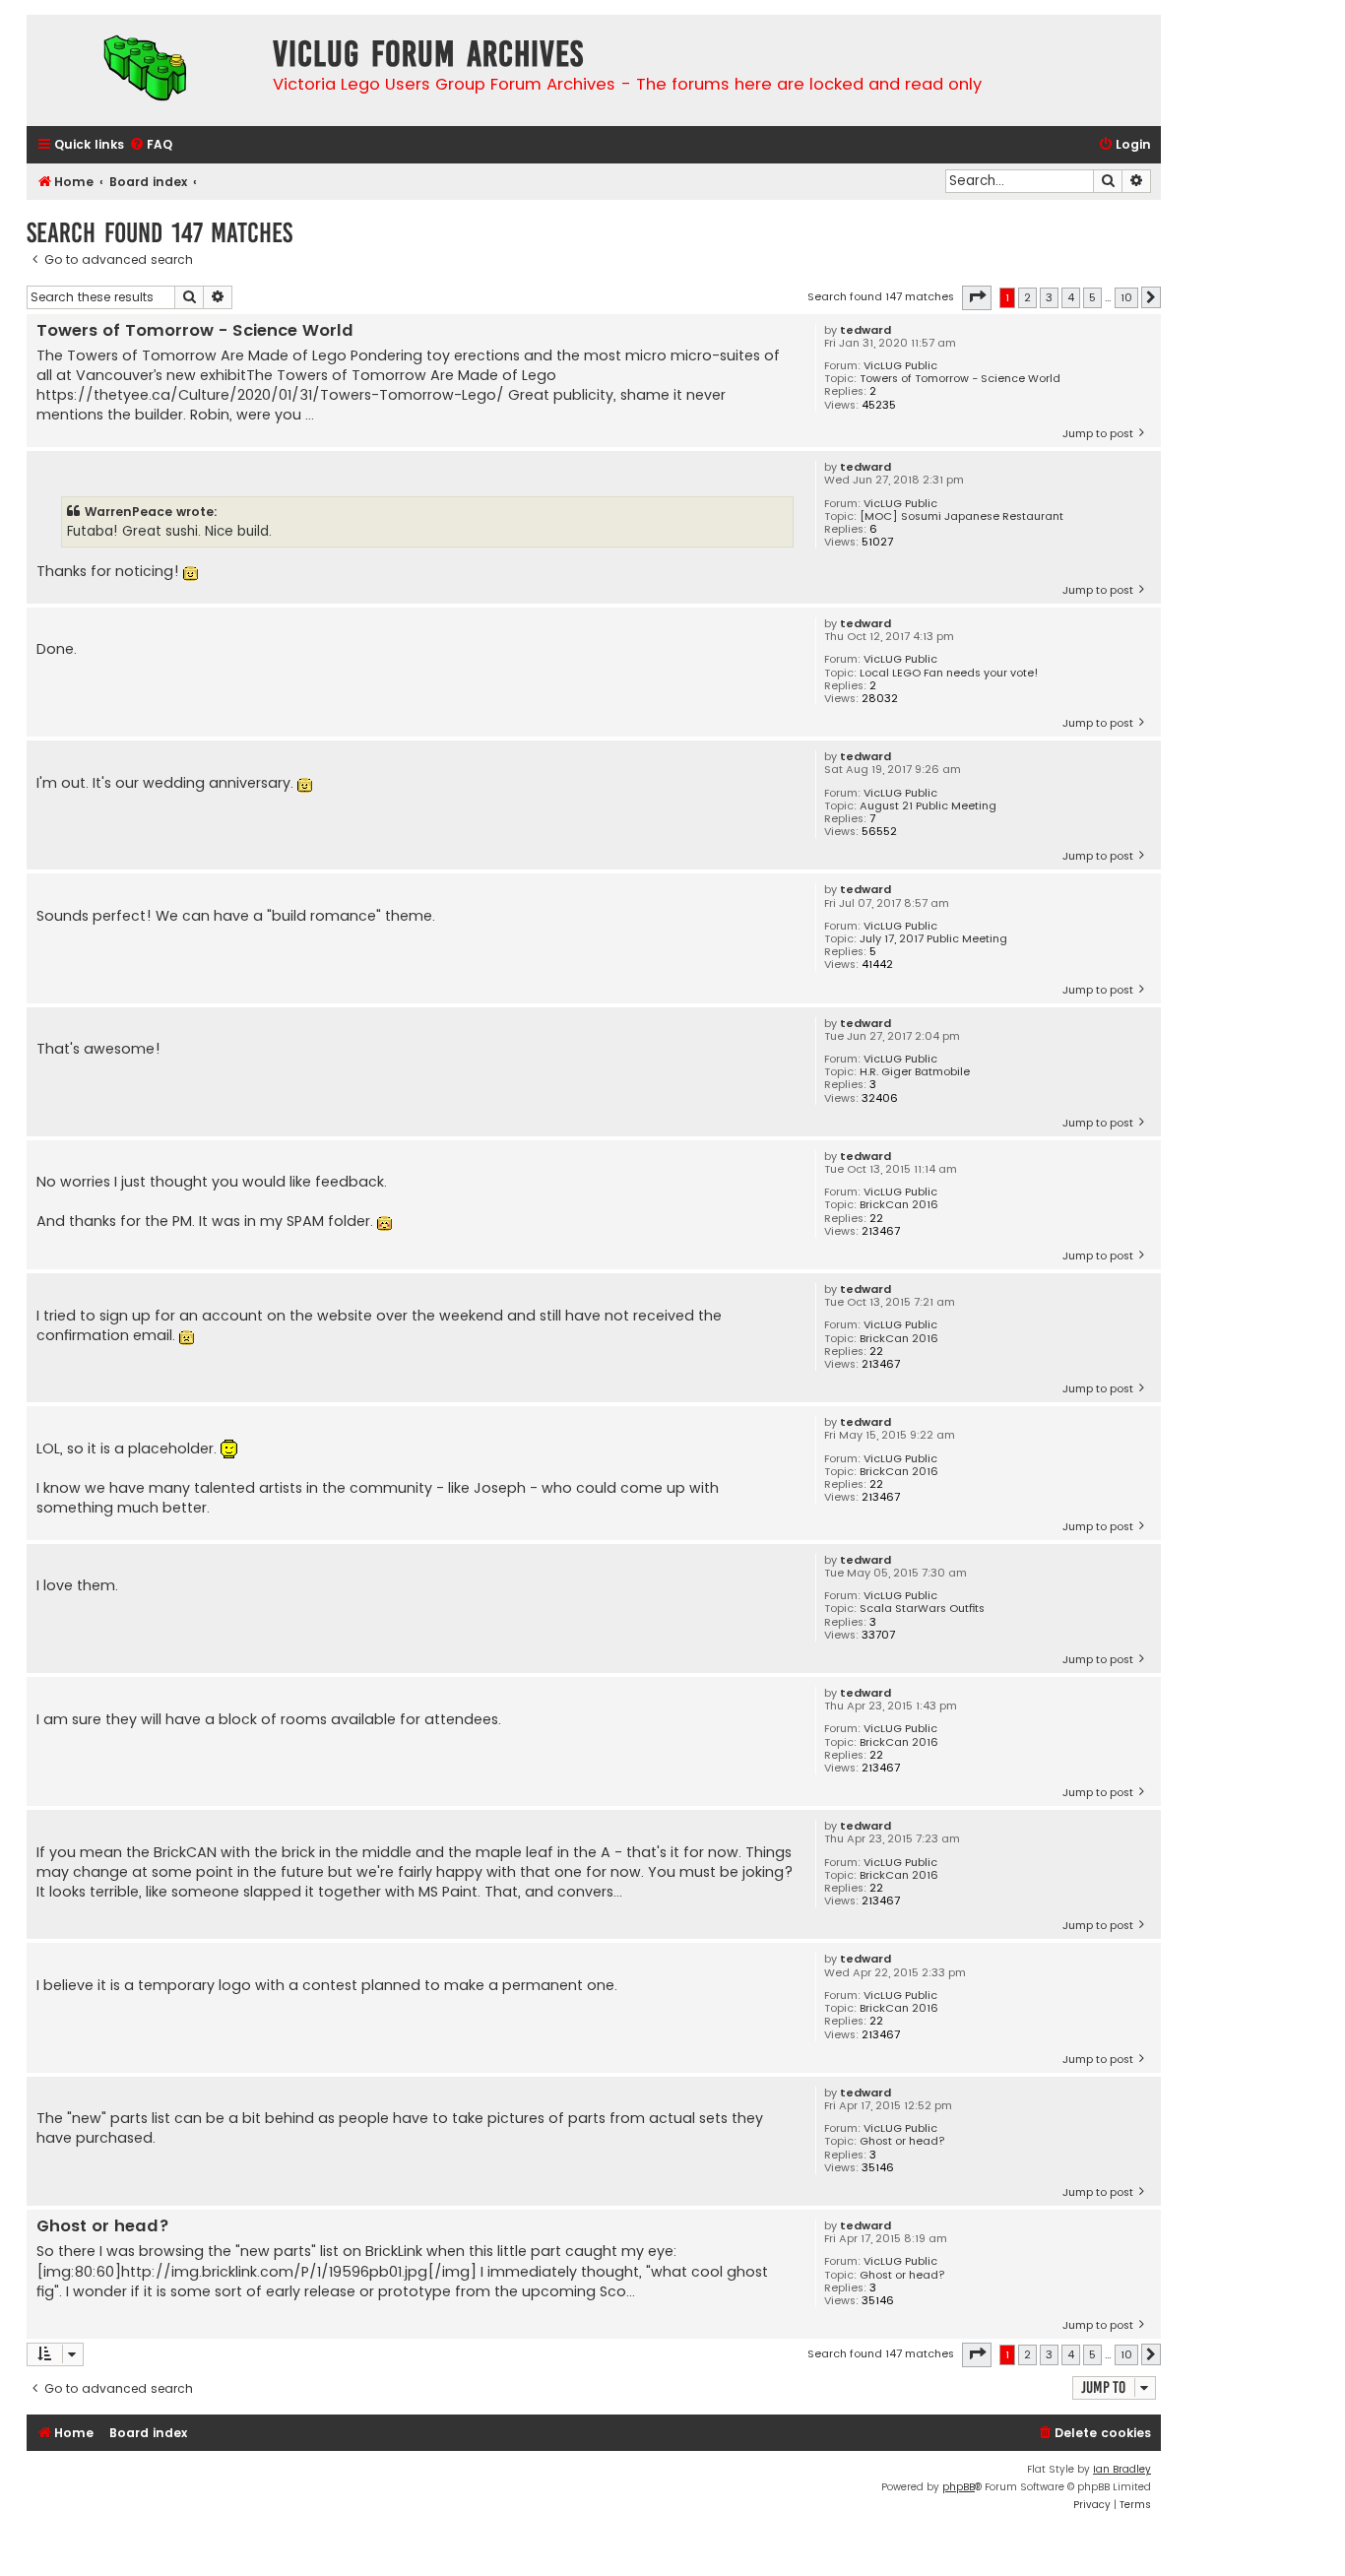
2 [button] (1027, 297)
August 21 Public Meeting (928, 806)
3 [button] (1049, 297)
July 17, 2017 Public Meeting (933, 939)
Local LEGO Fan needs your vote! (949, 673)
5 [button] (1092, 297)
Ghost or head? (902, 2141)
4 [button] (1071, 297)
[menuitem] (151, 145)
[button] (977, 297)
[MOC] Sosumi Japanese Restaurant (961, 516)
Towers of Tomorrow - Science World (960, 379)
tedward (865, 330)
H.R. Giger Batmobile (915, 1072)
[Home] (145, 70)
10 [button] (1126, 297)
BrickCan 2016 (899, 1205)
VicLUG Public (900, 366)
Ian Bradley (1122, 2469)
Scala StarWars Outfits (922, 1609)
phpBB (959, 2487)
